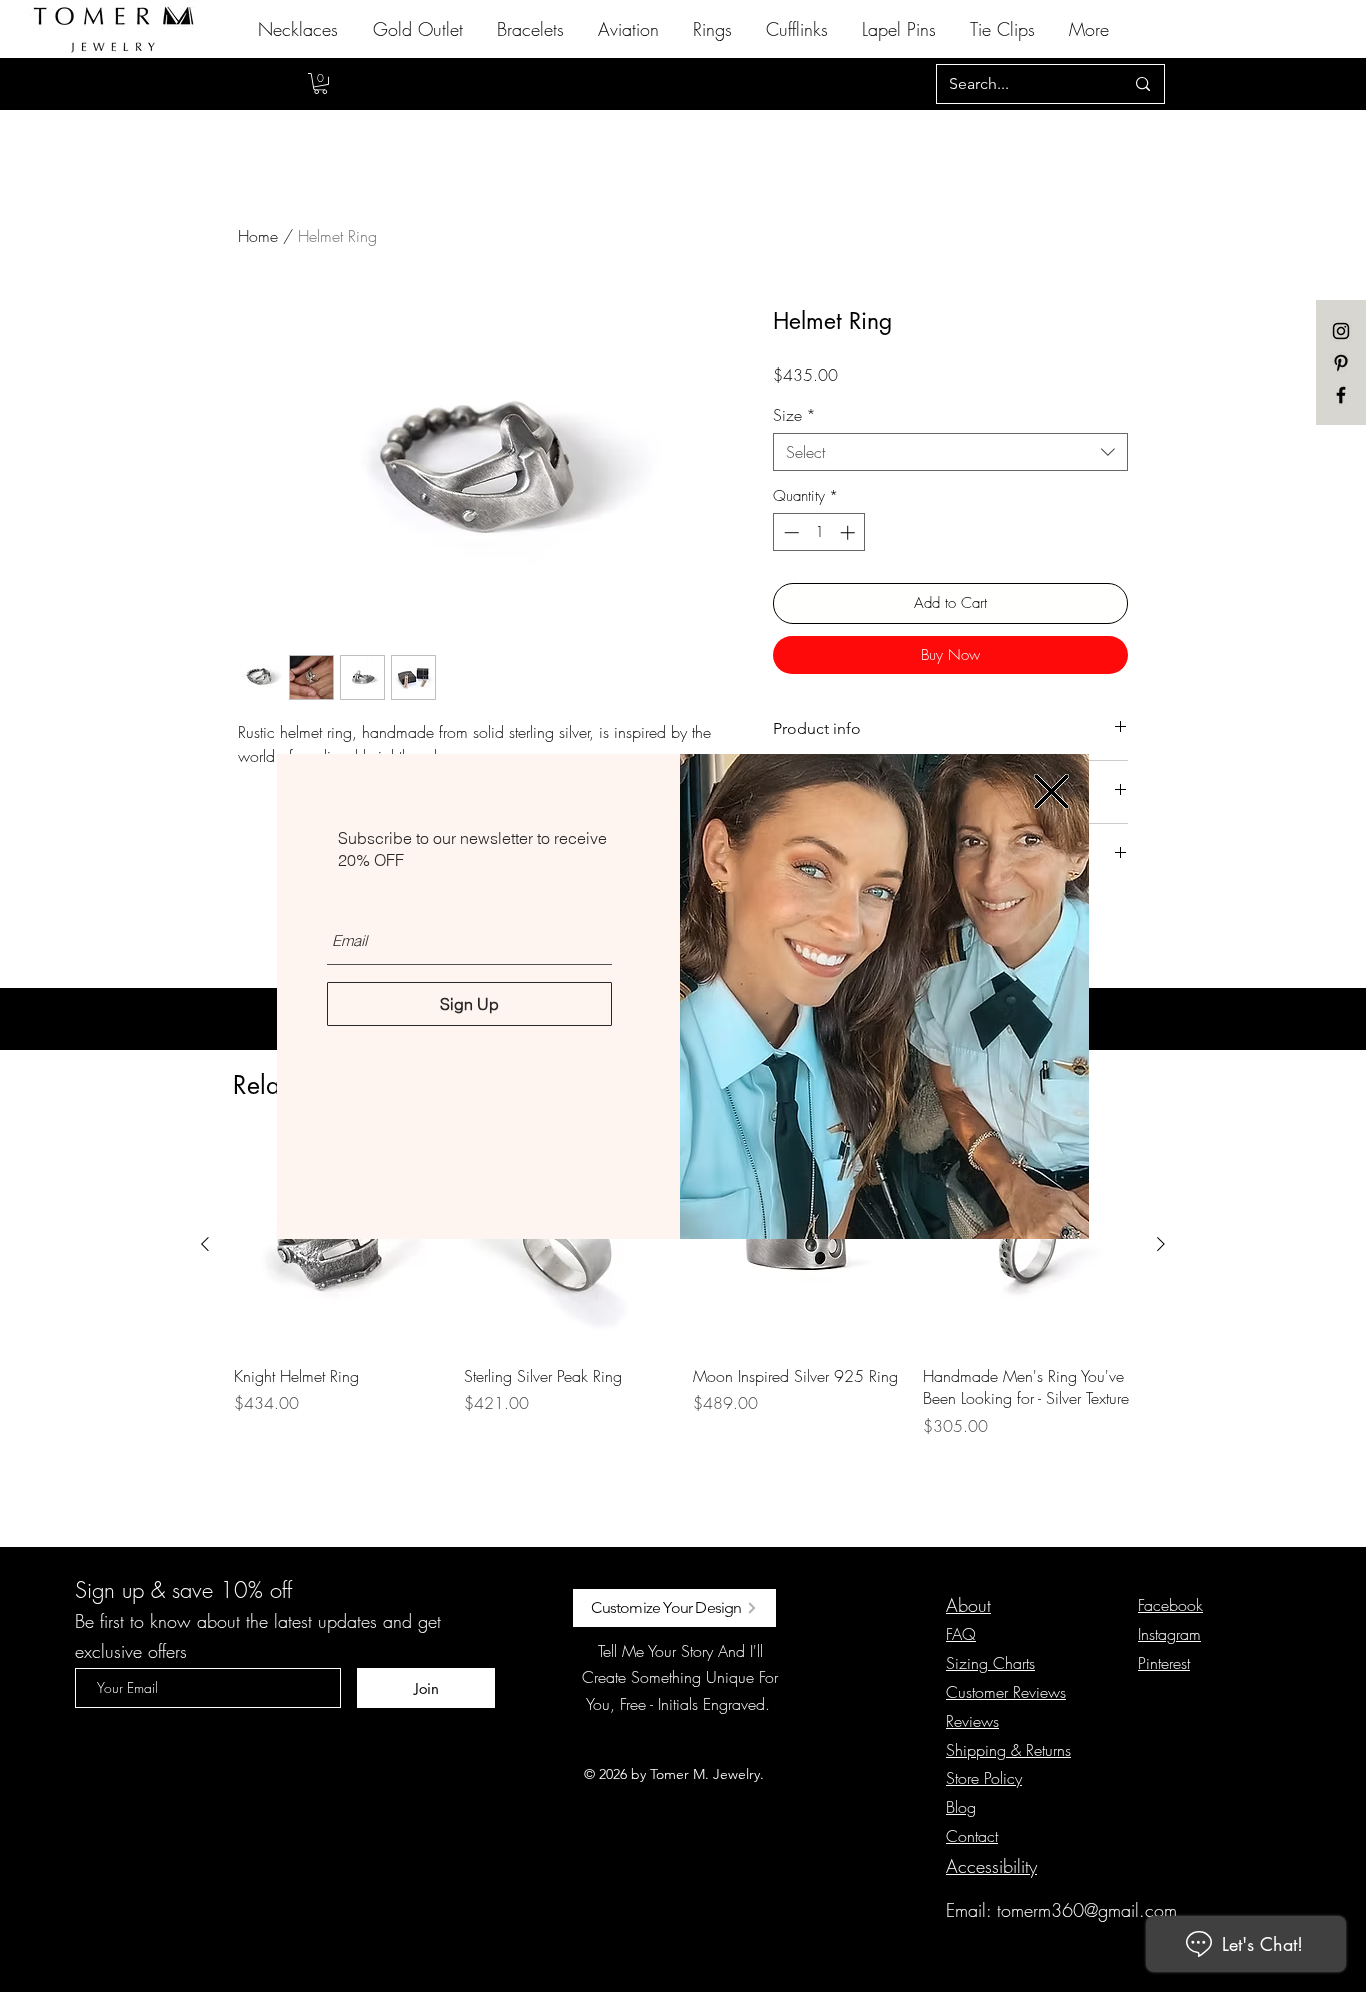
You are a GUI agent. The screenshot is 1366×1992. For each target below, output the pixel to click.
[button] (1051, 791)
